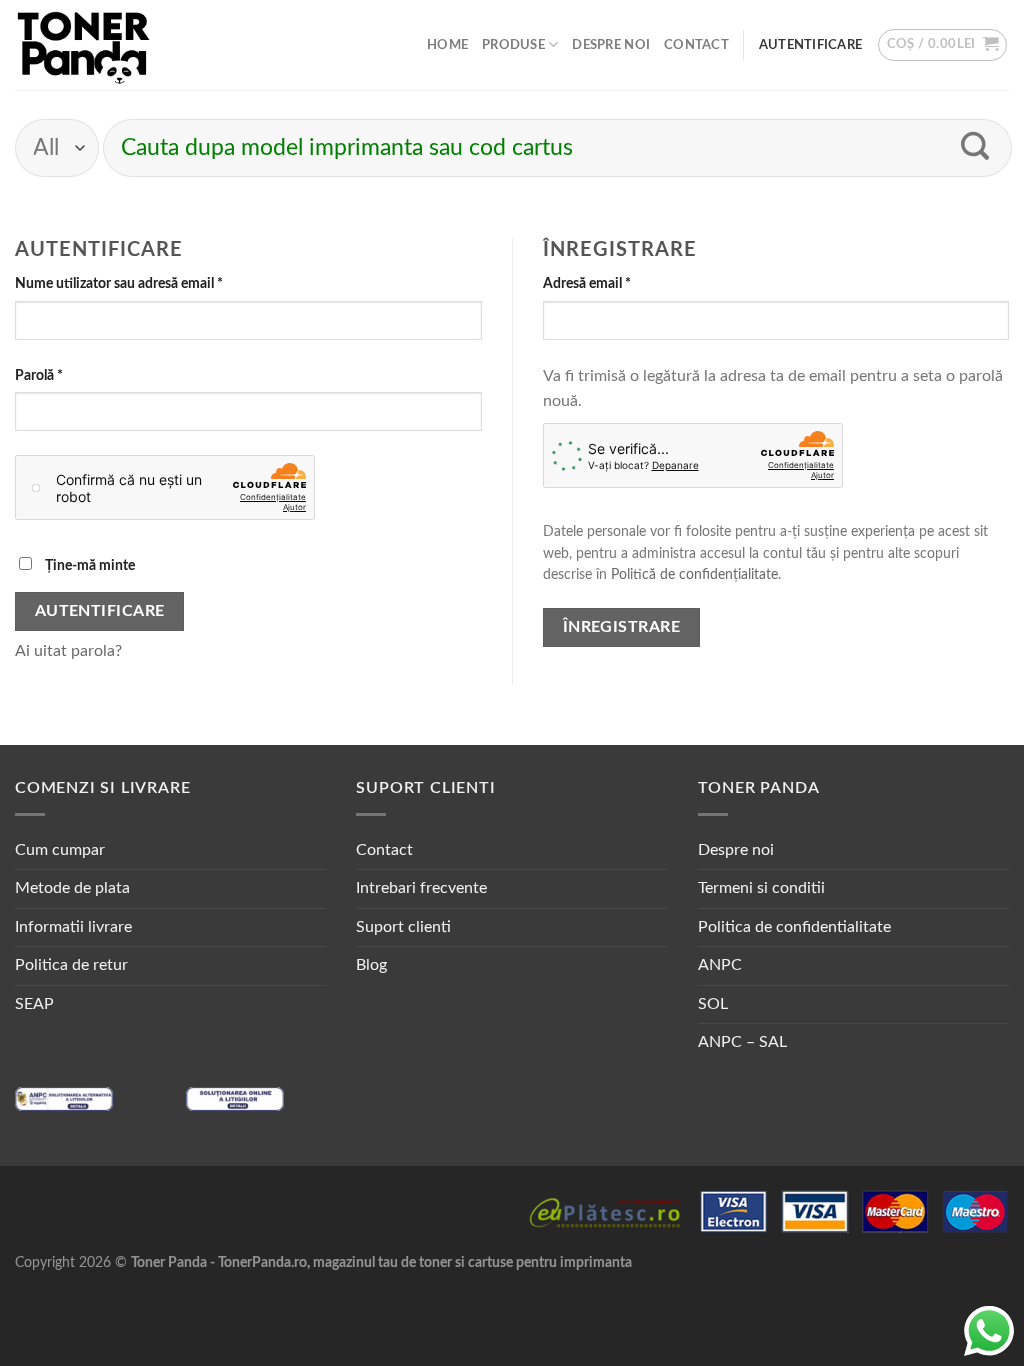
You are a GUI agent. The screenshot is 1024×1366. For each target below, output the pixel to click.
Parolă (73, 375)
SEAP (34, 1004)
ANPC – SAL (742, 1042)
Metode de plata (72, 888)
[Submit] (975, 148)
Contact (696, 45)
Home (447, 45)
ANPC (720, 965)
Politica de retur (71, 965)
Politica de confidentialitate (794, 927)
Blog (371, 965)
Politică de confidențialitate (694, 575)
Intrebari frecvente (421, 888)
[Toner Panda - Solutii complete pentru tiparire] (83, 45)
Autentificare (100, 611)
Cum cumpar (60, 850)
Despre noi (611, 45)
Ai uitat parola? (68, 651)
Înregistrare (622, 627)
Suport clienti (403, 927)
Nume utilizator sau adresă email (153, 283)
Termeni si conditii (761, 888)
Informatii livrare (73, 927)
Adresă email (621, 283)
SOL (713, 1004)
